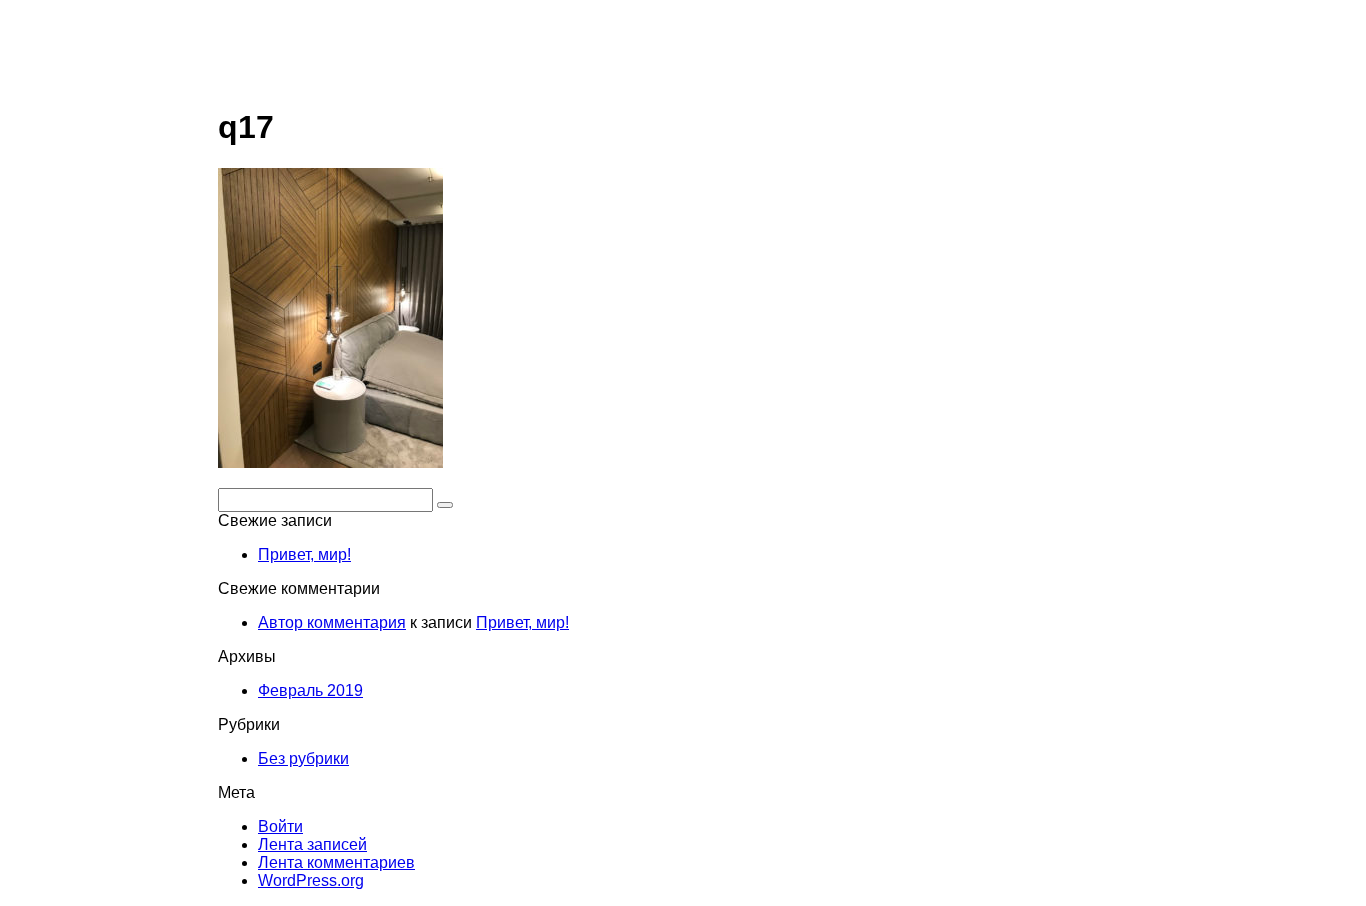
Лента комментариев (336, 862)
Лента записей (312, 844)
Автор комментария (332, 622)
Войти (280, 826)
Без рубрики (303, 758)
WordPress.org (311, 880)
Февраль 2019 (310, 690)
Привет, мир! (304, 554)
